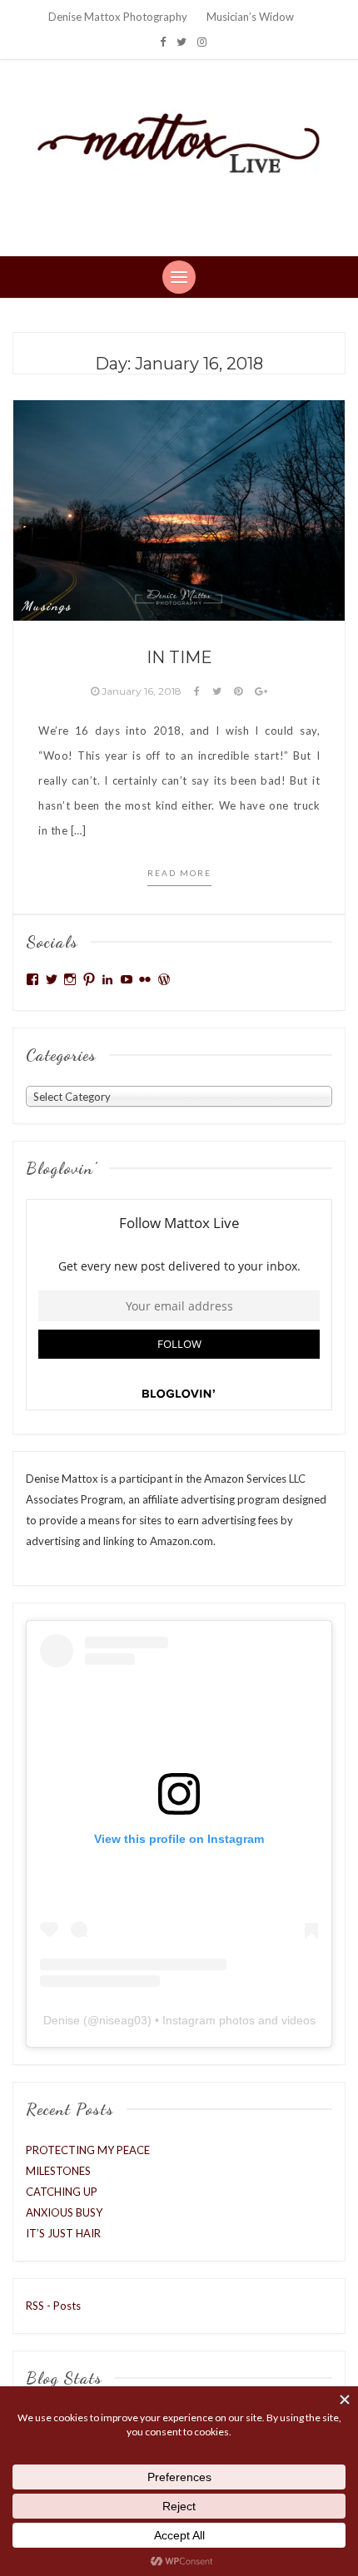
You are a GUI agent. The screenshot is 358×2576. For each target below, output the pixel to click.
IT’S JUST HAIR (63, 2233)
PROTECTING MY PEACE (88, 2150)
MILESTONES (58, 2171)
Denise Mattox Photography (118, 17)
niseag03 (123, 2020)
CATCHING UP (62, 2192)
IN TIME (179, 657)
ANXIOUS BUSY (64, 2212)
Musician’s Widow (250, 17)
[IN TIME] (179, 509)
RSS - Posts (53, 2306)
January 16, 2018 (142, 691)
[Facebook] (163, 42)
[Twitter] (181, 42)
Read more (179, 873)
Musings (47, 606)
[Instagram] (202, 42)
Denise (62, 2020)
